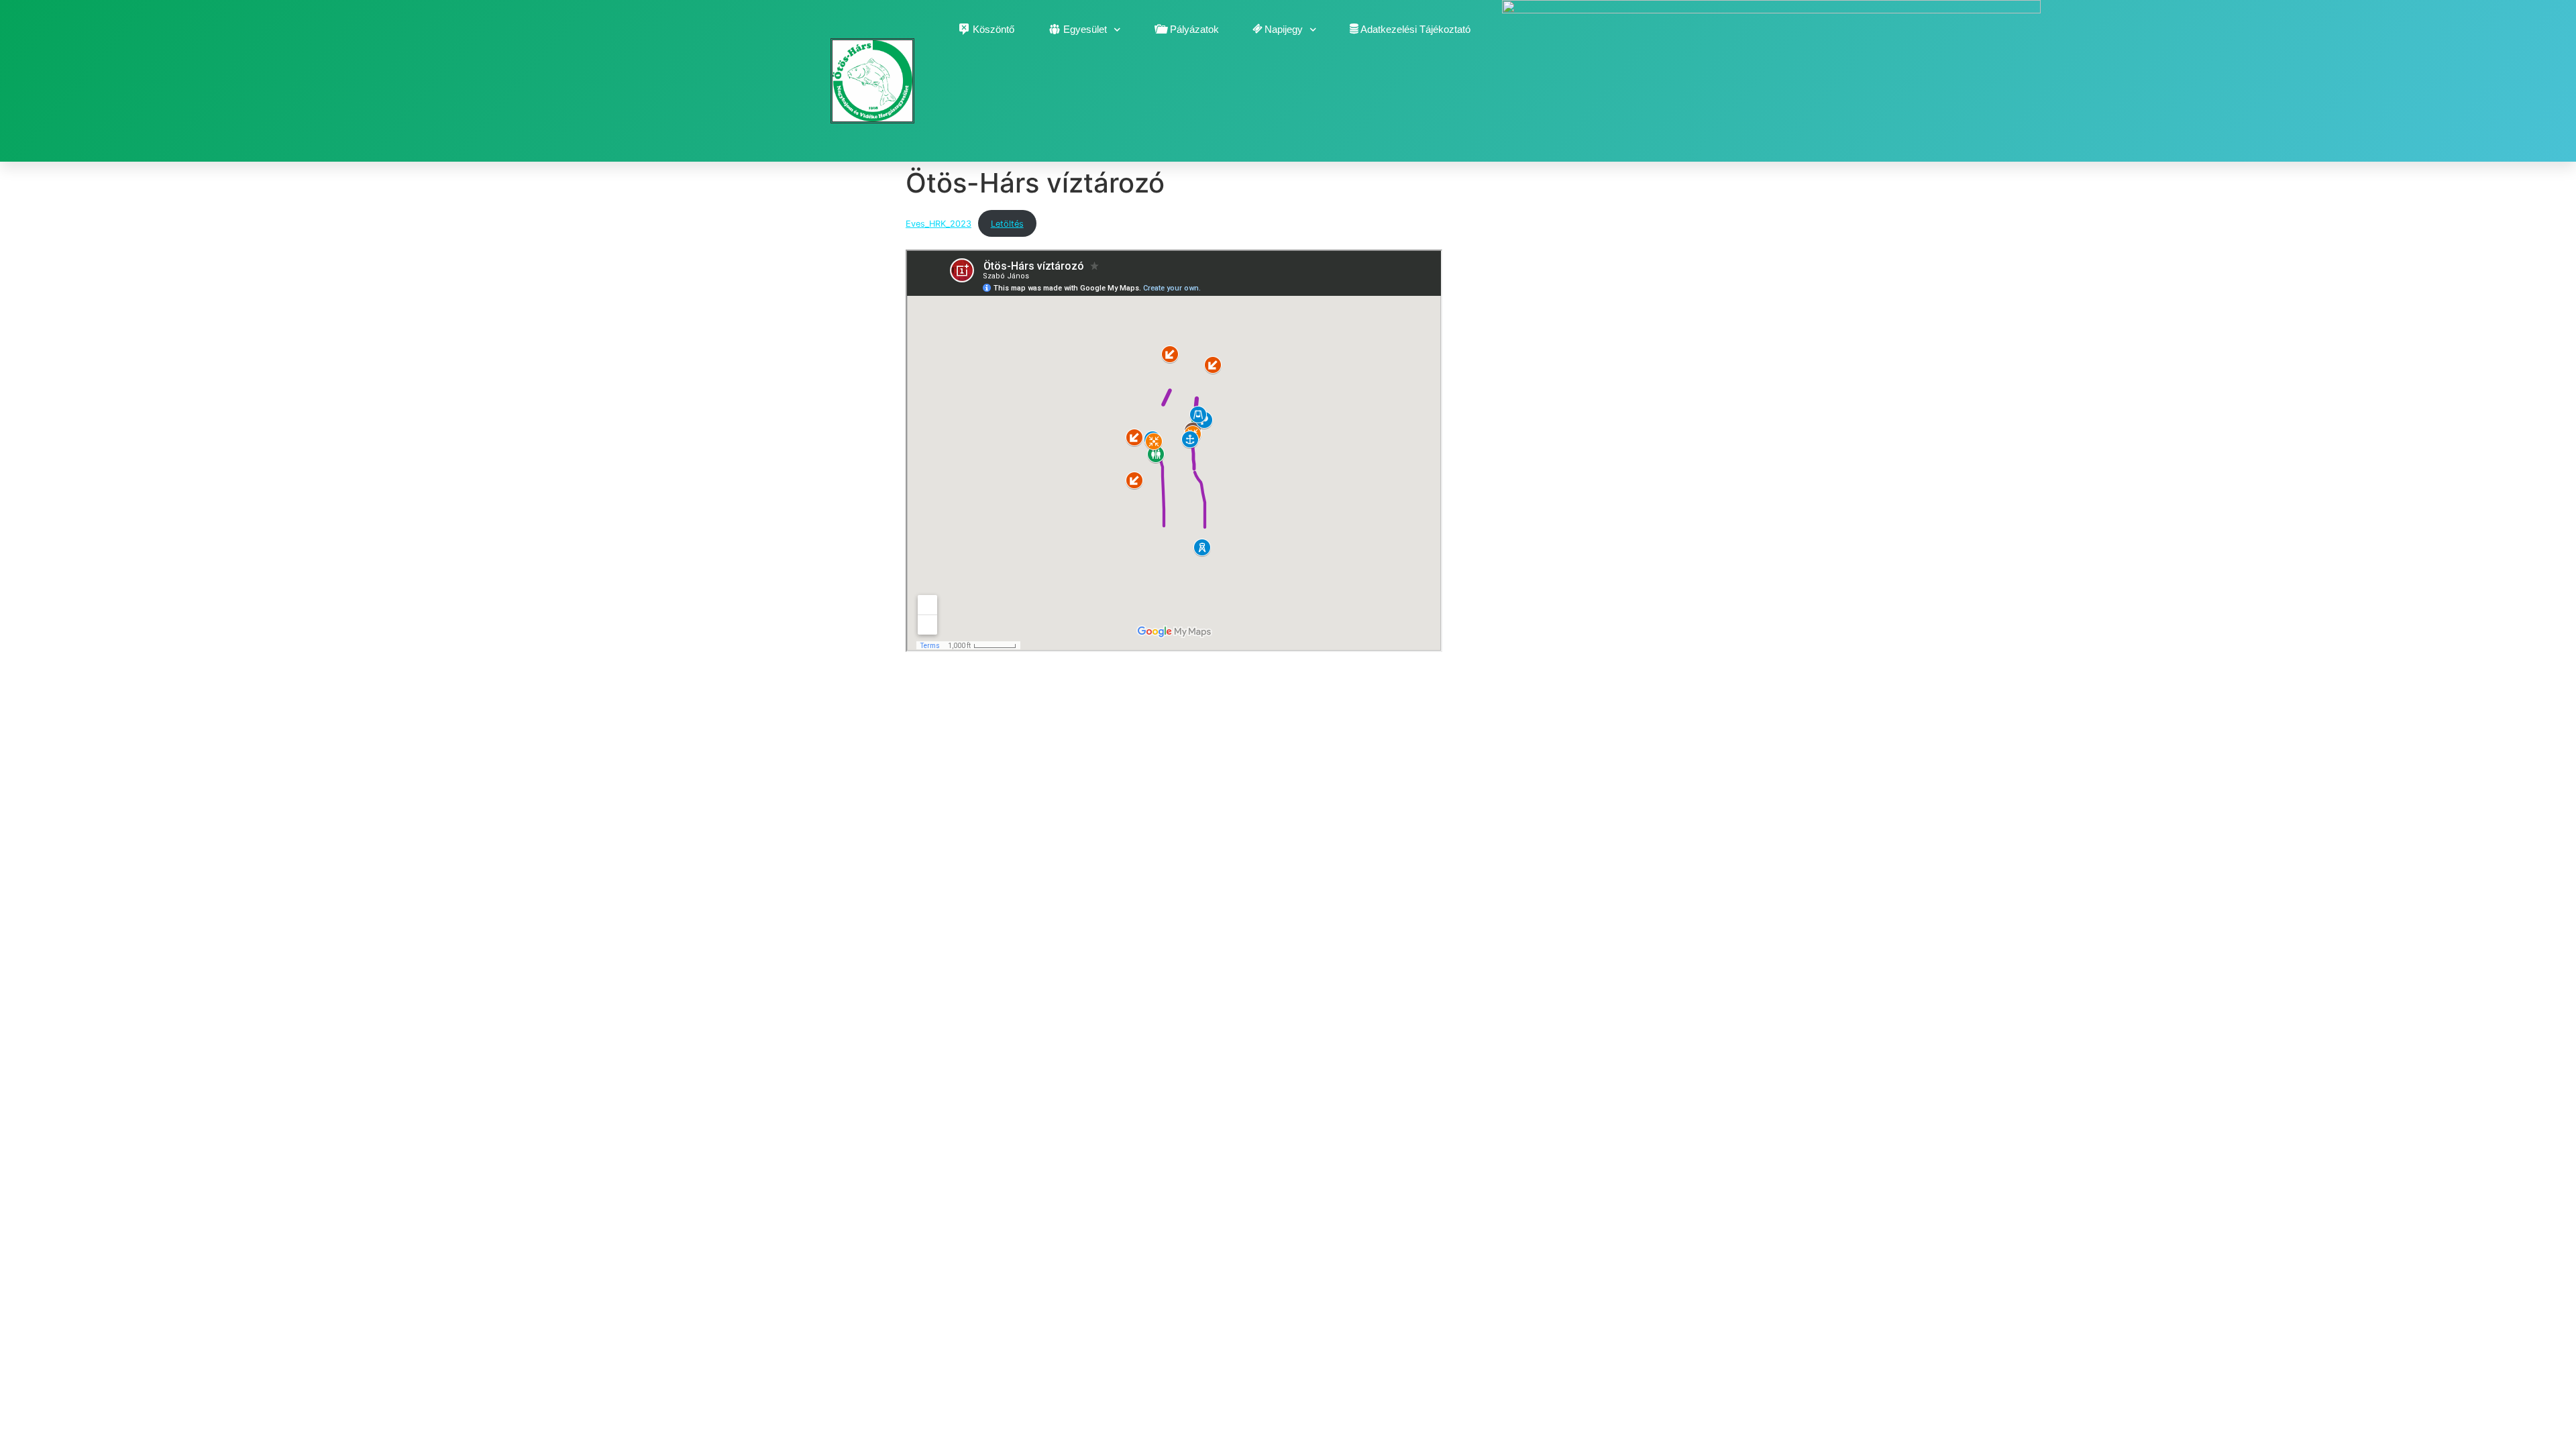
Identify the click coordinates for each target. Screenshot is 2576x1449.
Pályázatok (1194, 29)
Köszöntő (994, 29)
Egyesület (1085, 29)
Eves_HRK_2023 (938, 224)
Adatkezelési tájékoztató (1415, 29)
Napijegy (1284, 29)
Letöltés (1007, 224)
